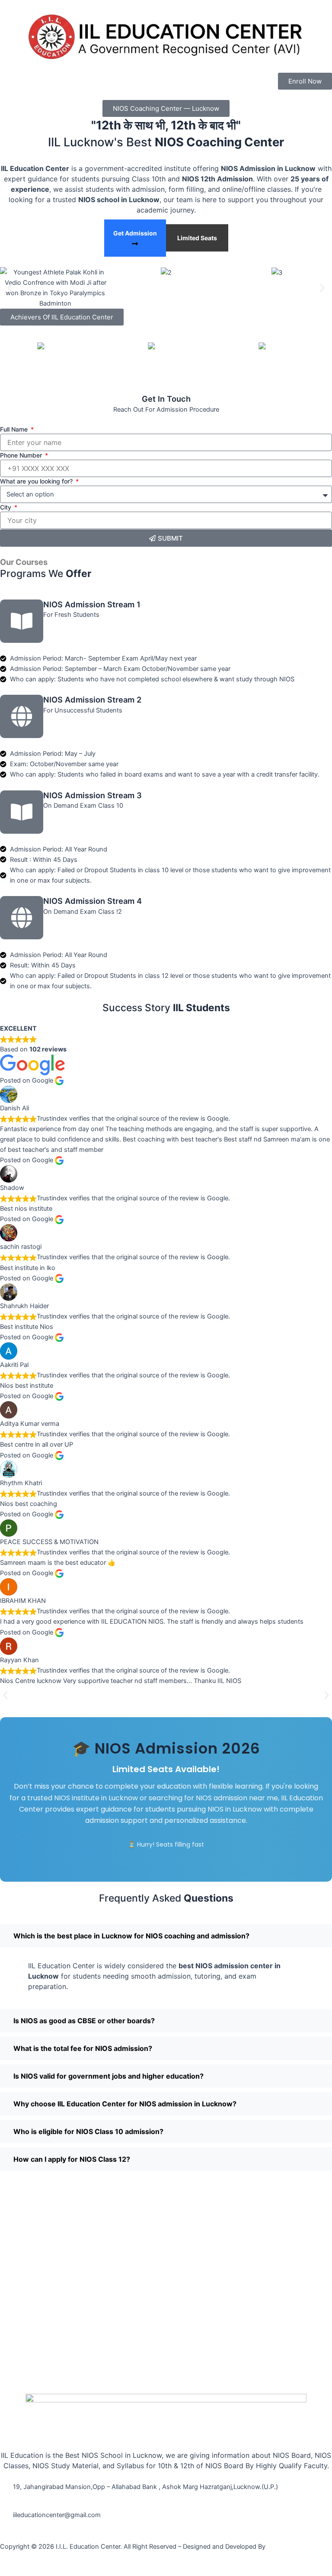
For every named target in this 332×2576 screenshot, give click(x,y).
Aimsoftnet (283, 2547)
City (6, 507)
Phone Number (22, 455)
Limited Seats (197, 238)
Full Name (15, 429)
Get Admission (135, 233)
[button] (10, 288)
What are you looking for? (37, 481)
